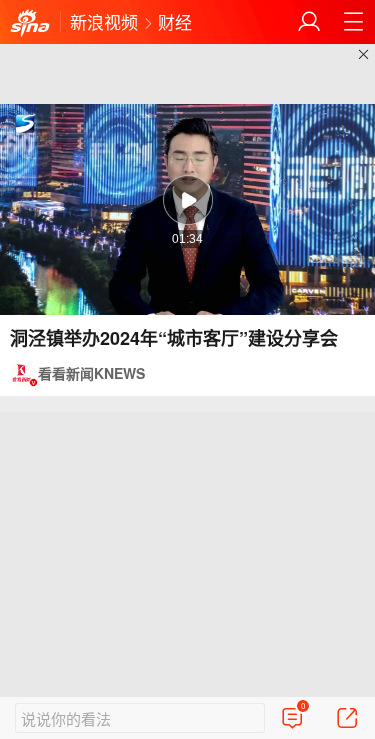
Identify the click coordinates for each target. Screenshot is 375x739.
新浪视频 (104, 21)
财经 (175, 21)
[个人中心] (309, 22)
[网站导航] (353, 22)
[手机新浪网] (30, 24)
